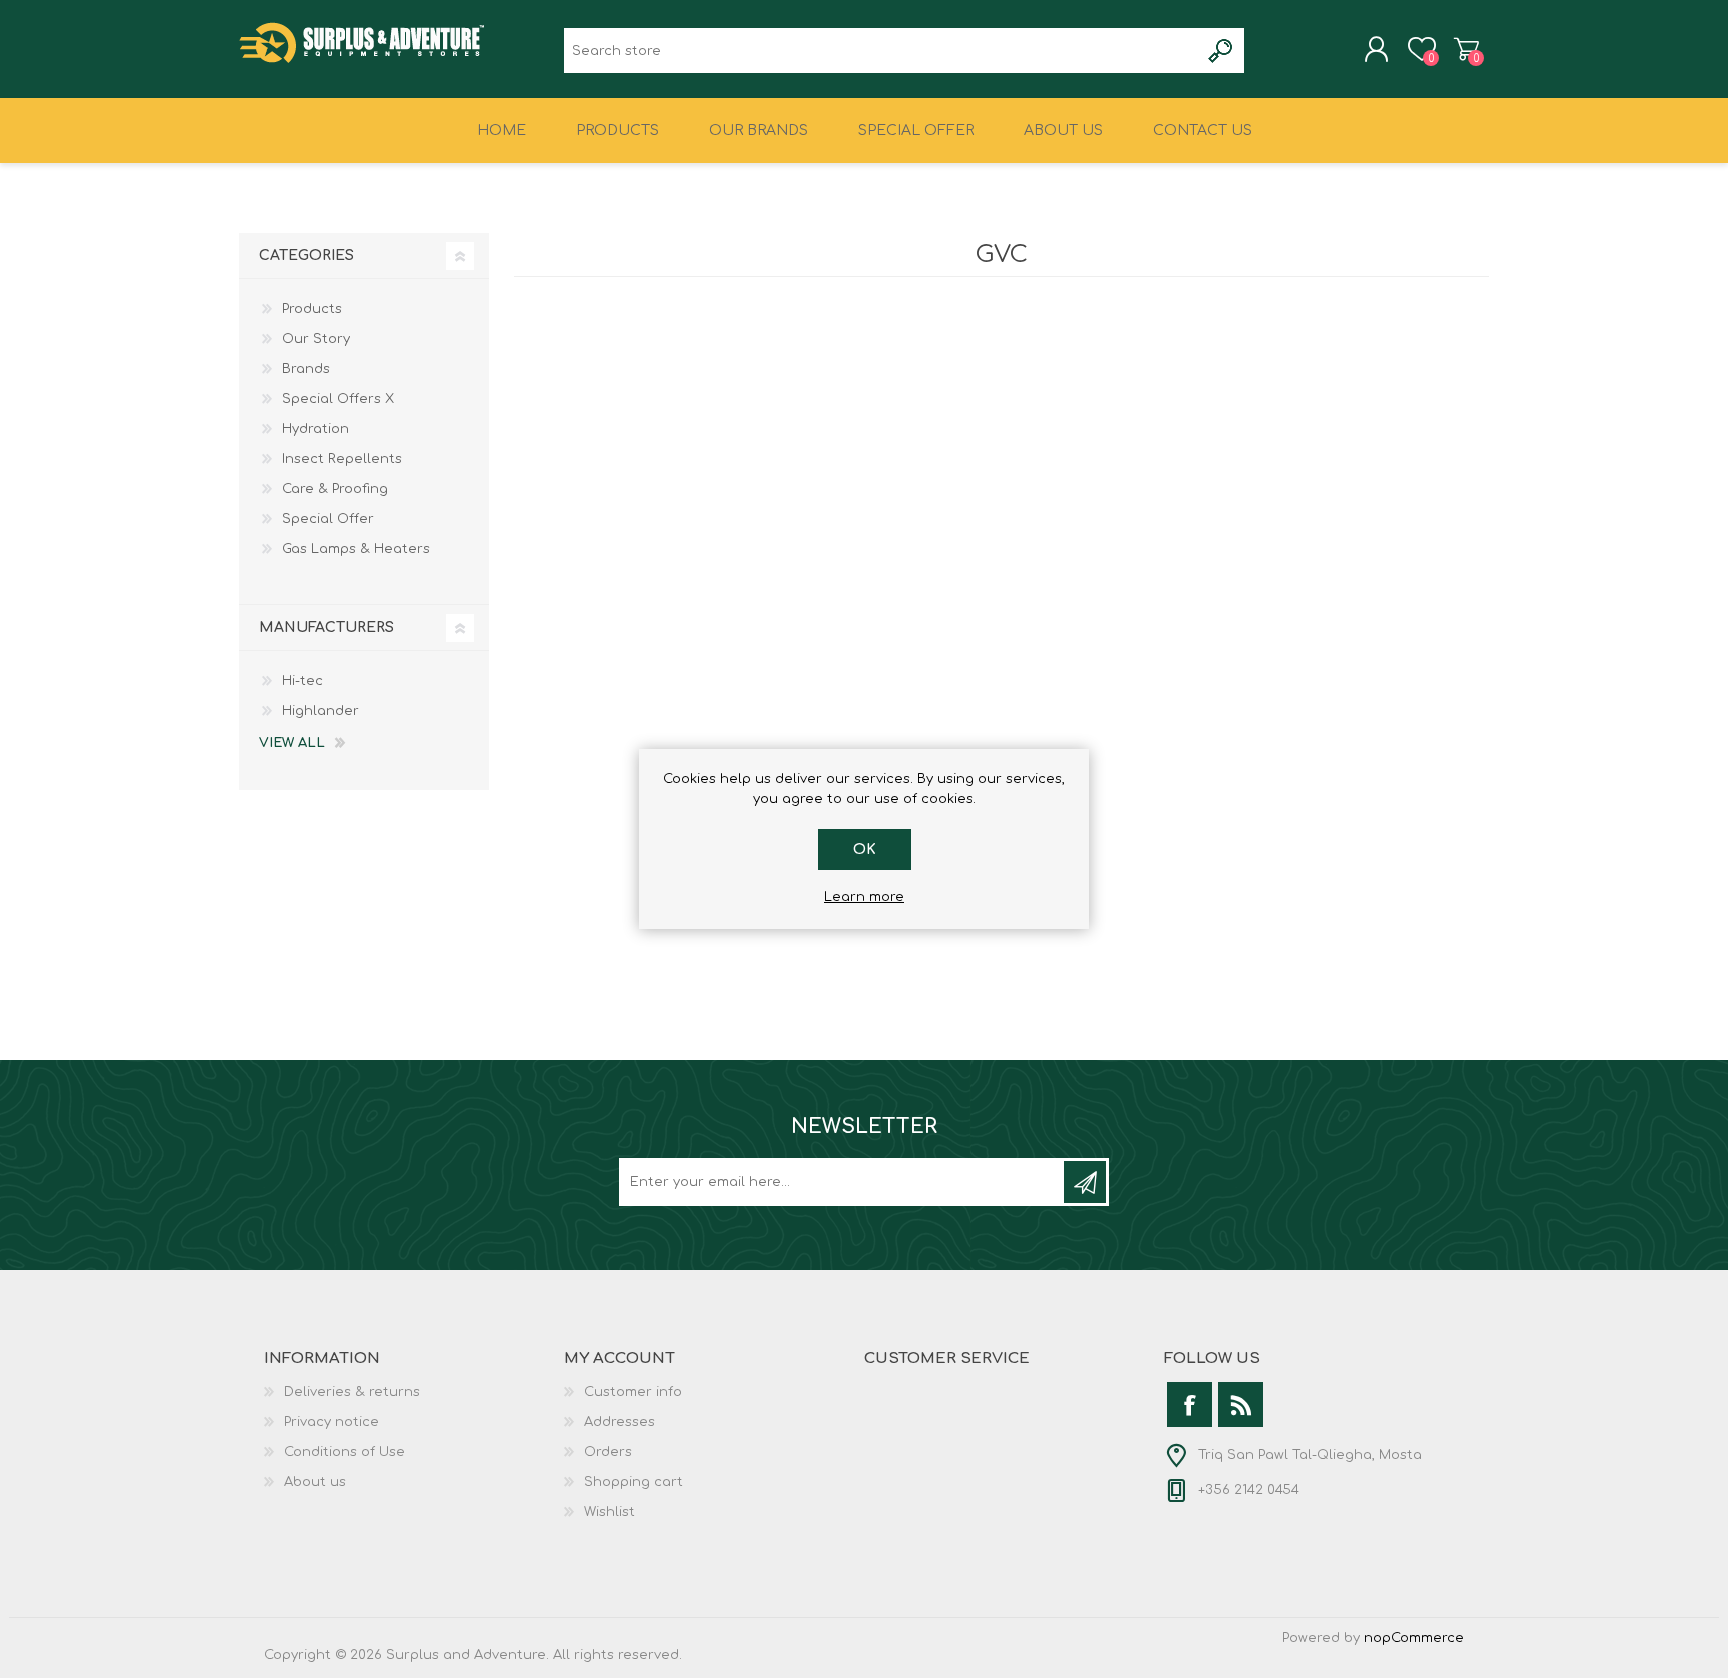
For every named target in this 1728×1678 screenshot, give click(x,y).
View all (292, 743)
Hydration (315, 429)
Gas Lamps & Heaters (356, 549)
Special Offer (328, 519)
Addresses (619, 1422)
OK (864, 849)
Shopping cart (1466, 49)
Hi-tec (302, 681)
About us (315, 1482)
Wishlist (609, 1512)
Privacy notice (331, 1422)
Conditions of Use (344, 1452)
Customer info (633, 1392)
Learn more (864, 897)
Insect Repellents (342, 459)
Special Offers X (338, 399)
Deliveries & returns (352, 1392)
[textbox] (881, 50)
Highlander (320, 711)
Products (312, 309)
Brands (306, 369)
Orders (608, 1452)
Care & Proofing (335, 489)
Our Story (316, 339)
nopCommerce (1414, 1638)
